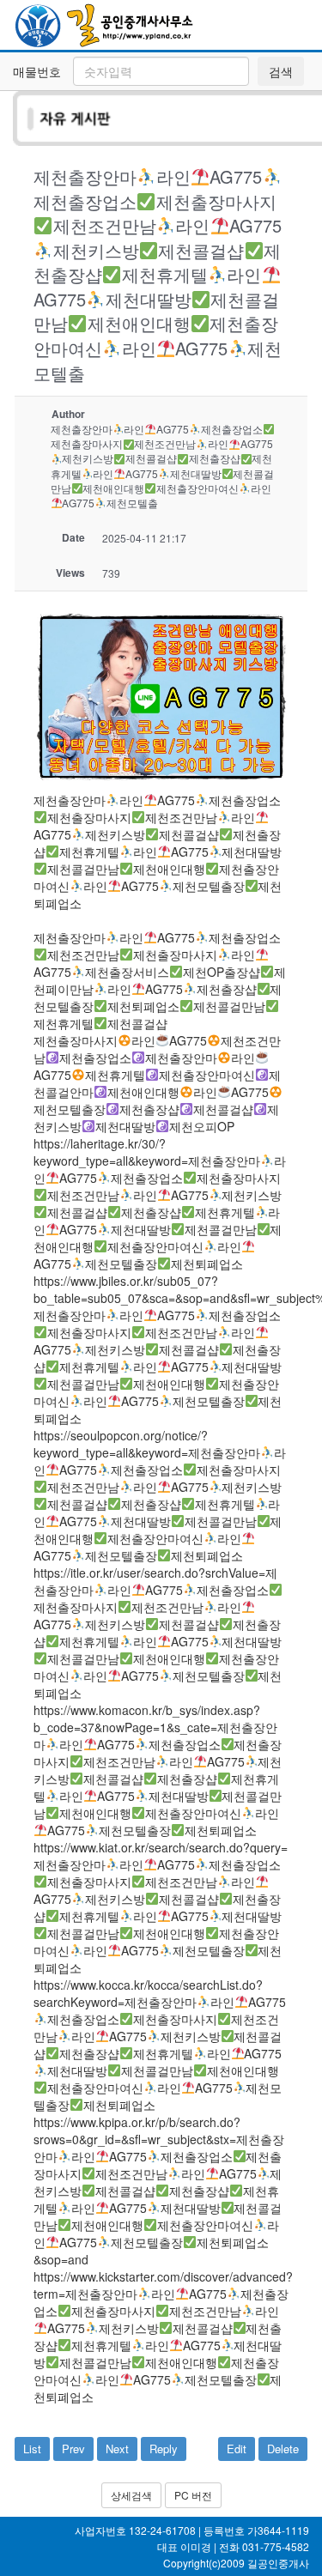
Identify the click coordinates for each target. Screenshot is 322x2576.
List (32, 2449)
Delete (283, 2449)
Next (117, 2449)
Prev (73, 2449)
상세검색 (131, 2495)
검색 (281, 71)
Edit (237, 2449)
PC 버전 (193, 2495)
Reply (164, 2449)
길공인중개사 (278, 2563)
